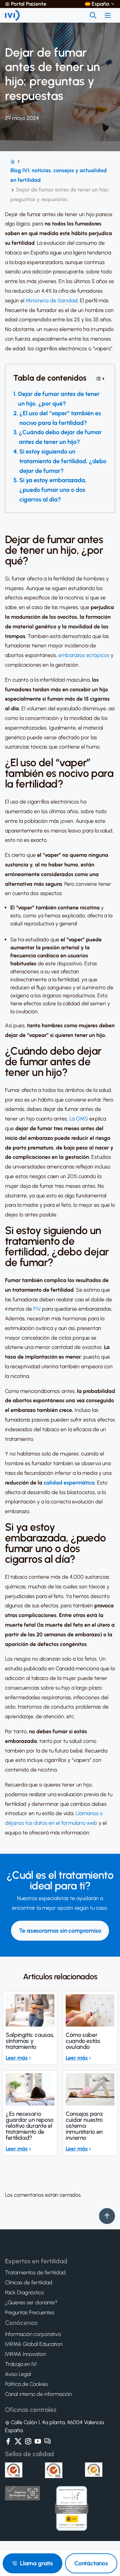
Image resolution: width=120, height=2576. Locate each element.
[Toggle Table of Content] (100, 378)
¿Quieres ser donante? (31, 2303)
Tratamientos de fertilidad (35, 2273)
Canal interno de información (38, 2394)
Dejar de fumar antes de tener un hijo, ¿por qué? (59, 399)
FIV (37, 1309)
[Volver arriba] (107, 2216)
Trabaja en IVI (21, 2364)
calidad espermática (69, 1483)
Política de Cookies (26, 2384)
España (100, 4)
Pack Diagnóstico (24, 2293)
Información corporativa (33, 2334)
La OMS (79, 1119)
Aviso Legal (18, 2374)
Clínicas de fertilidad (29, 2283)
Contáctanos (91, 2563)
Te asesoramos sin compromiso (60, 1931)
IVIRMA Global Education (34, 2344)
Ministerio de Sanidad (52, 301)
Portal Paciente (29, 4)
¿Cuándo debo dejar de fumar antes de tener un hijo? (60, 437)
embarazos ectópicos (84, 655)
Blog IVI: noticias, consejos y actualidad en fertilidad (58, 175)
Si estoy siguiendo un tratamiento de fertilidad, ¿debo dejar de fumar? (63, 461)
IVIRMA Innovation (25, 2354)
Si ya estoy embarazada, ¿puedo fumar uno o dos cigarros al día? (53, 490)
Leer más (17, 2058)
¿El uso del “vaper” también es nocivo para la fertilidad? (60, 418)
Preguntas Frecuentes (30, 2313)
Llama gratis (36, 2563)
